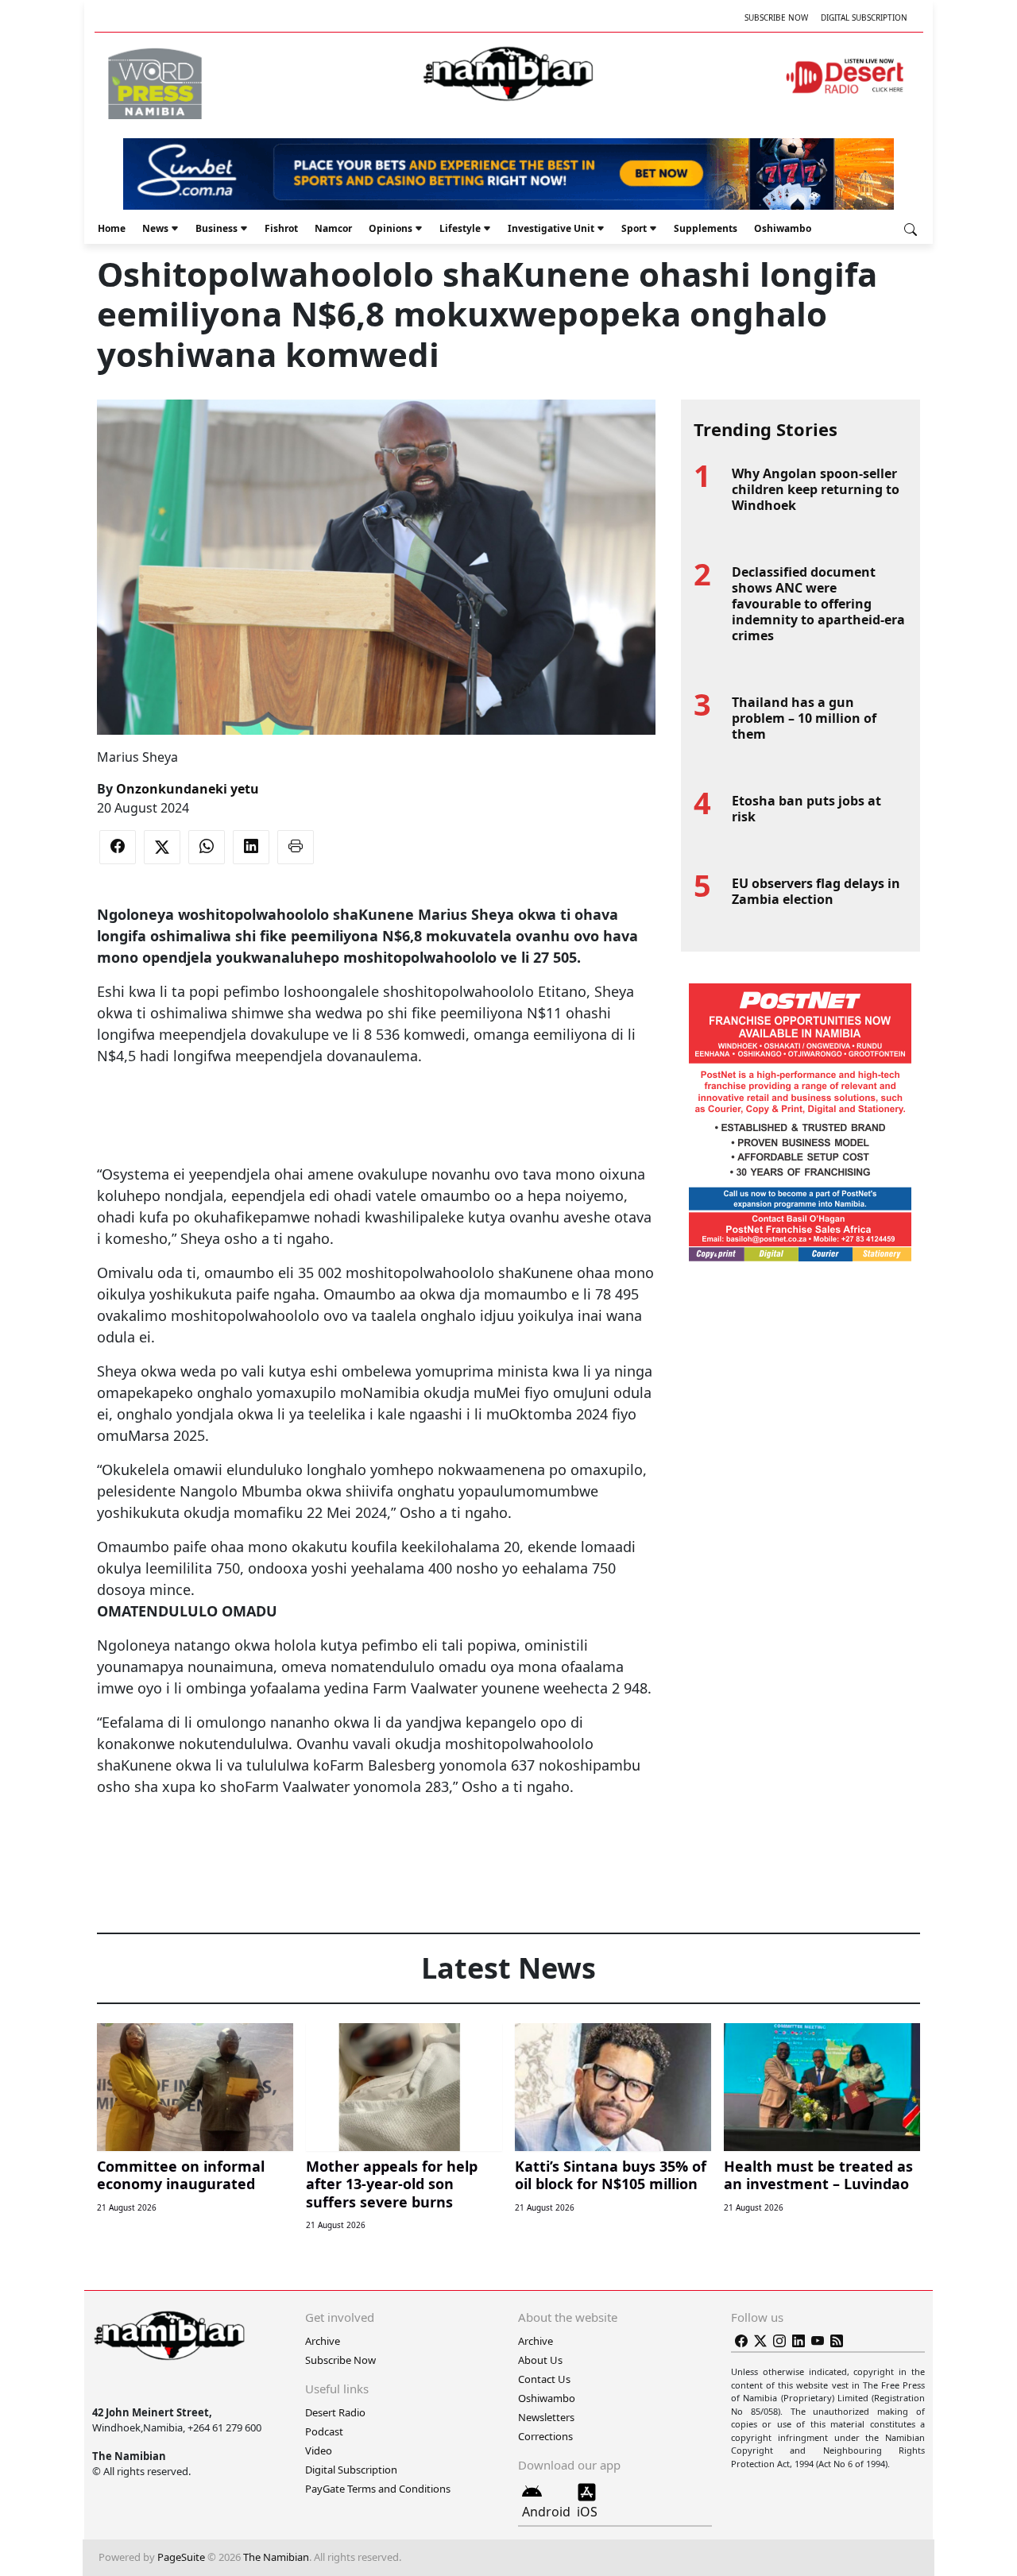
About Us (540, 2360)
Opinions (391, 228)
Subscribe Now (776, 17)
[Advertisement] (376, 1115)
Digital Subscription (864, 17)
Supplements (706, 228)
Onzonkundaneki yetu (188, 789)
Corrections (545, 2436)
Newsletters (546, 2417)
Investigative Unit (551, 228)
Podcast (324, 2431)
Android (546, 2512)
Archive (323, 2341)
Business (217, 228)
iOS (587, 2512)
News (155, 228)
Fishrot (281, 228)
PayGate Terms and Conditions (378, 2489)
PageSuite (181, 2557)
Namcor (333, 228)
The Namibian (276, 2557)
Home (112, 228)
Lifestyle (460, 228)
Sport (634, 228)
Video (319, 2450)
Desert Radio (335, 2412)
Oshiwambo (783, 228)
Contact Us (544, 2379)
